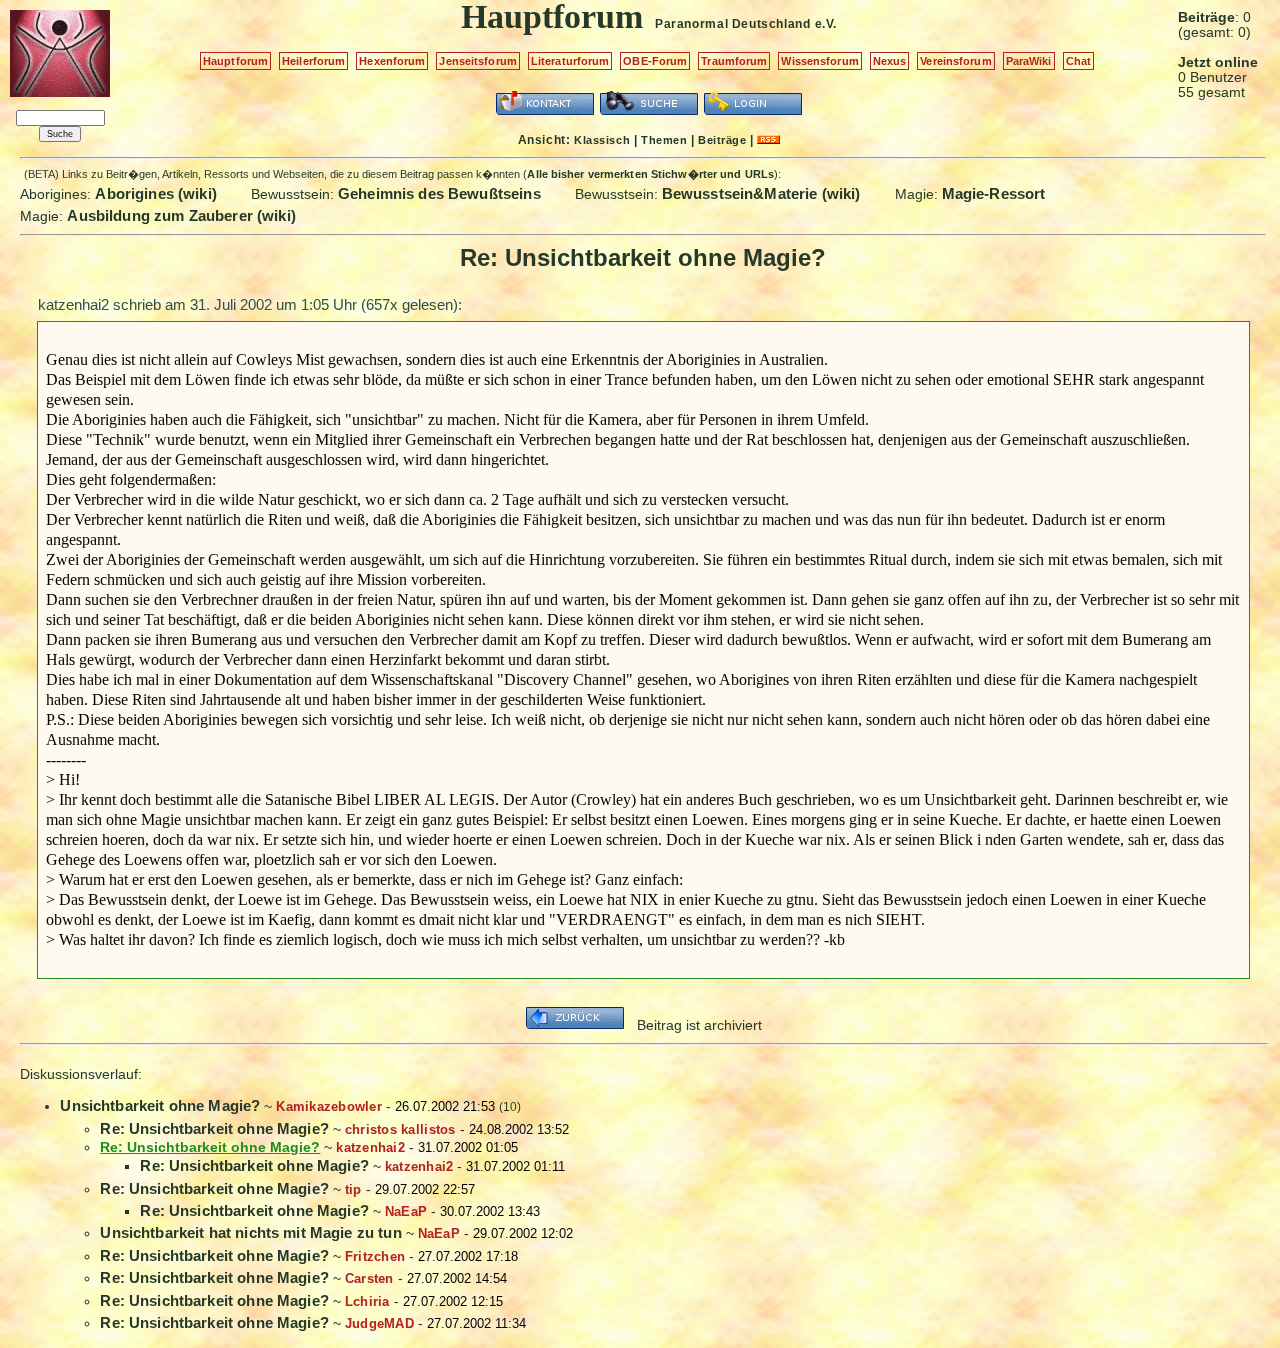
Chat (1078, 61)
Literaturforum (570, 61)
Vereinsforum (955, 61)
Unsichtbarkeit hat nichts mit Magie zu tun (250, 1232)
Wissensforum (819, 61)
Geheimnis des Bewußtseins (439, 193)
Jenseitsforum (477, 61)
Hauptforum (235, 61)
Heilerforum (313, 61)
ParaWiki (1029, 61)
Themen (664, 140)
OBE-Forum (655, 61)
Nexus (890, 61)
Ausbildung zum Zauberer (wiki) (181, 215)
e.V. (826, 24)
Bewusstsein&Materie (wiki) (761, 193)
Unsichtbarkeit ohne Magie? (160, 1105)
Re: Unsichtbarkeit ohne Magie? (214, 1128)
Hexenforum (392, 61)
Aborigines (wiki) (156, 193)
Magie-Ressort (994, 193)
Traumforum (734, 61)
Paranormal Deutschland (732, 24)
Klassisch (602, 140)
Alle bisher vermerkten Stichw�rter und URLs (650, 174)
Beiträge (722, 140)
